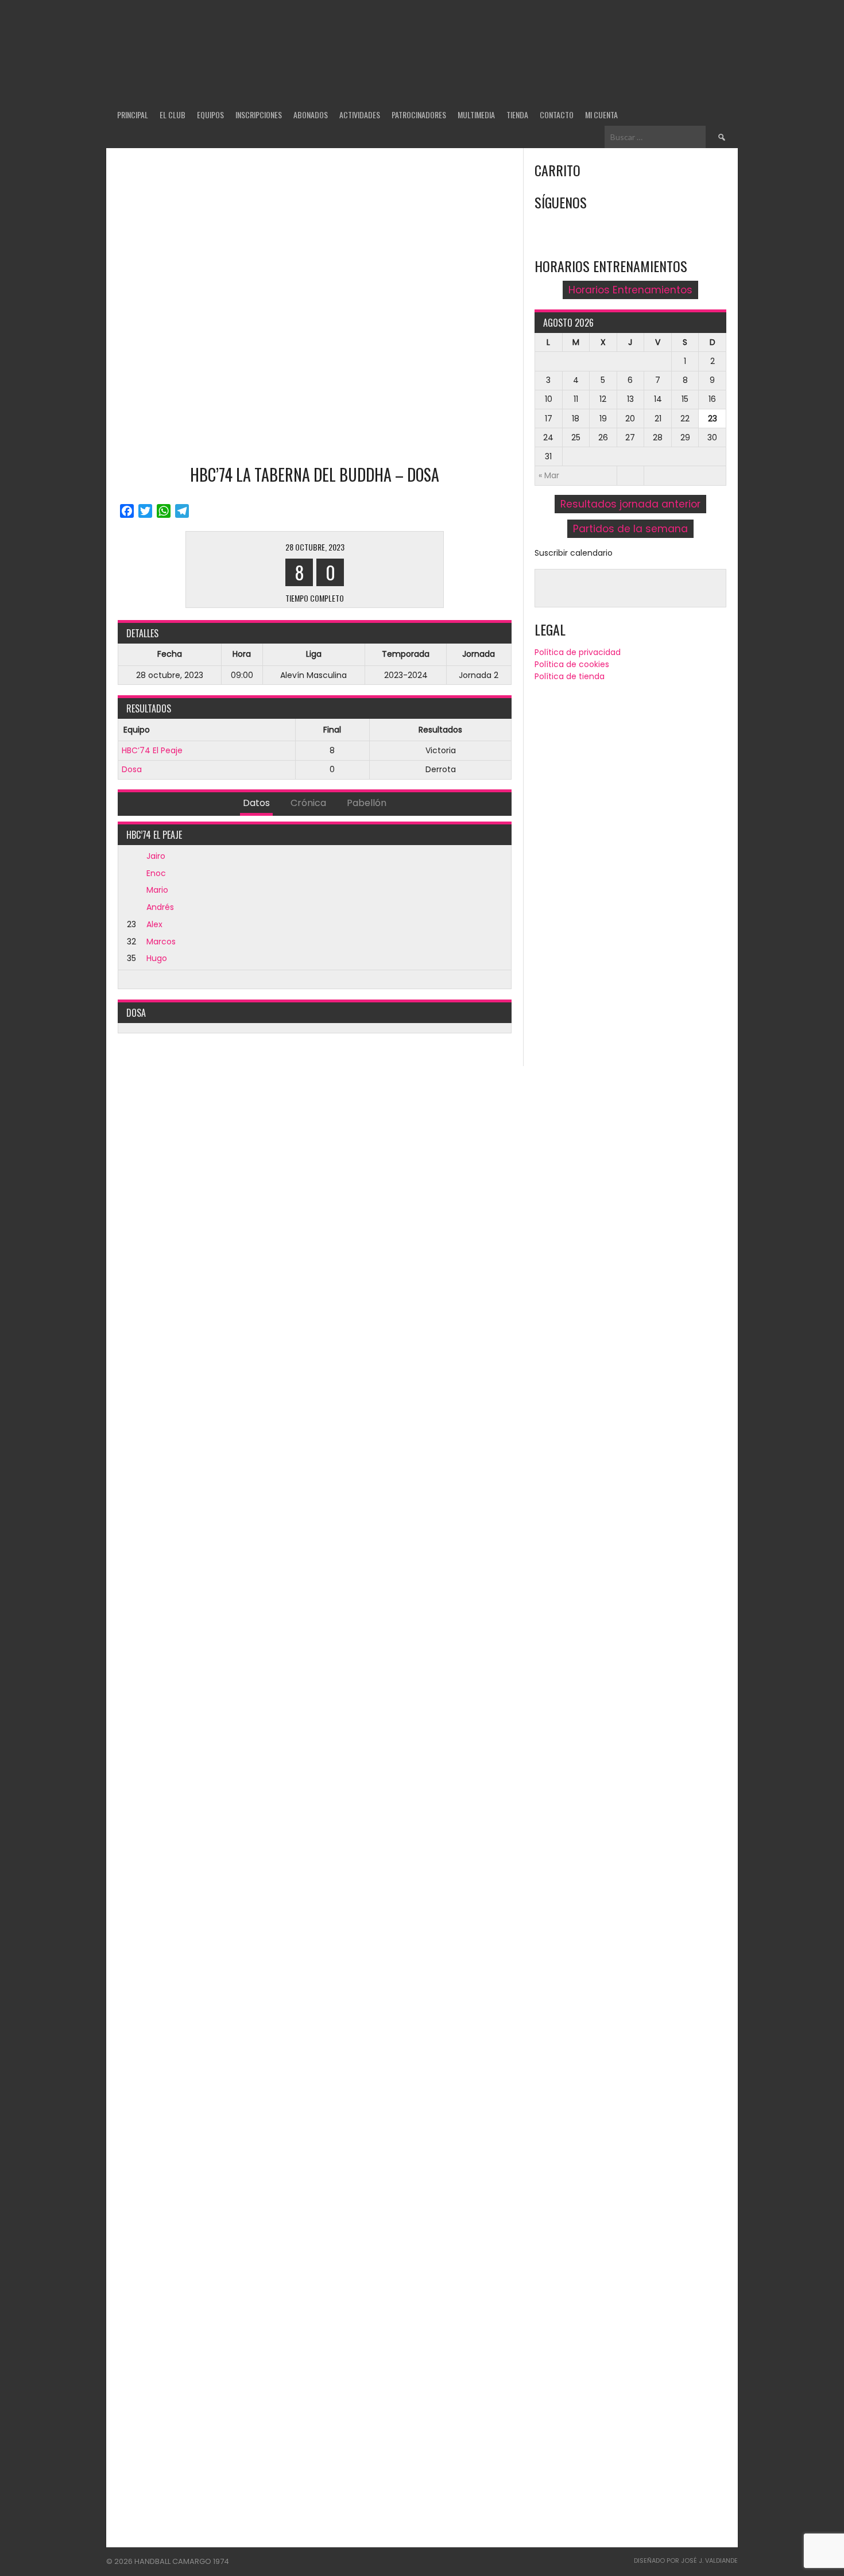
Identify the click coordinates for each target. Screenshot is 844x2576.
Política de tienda (570, 676)
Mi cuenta (601, 115)
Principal (133, 115)
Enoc (156, 873)
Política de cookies (572, 664)
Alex (154, 924)
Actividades (360, 115)
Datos (256, 803)
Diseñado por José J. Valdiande (686, 2560)
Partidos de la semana (630, 529)
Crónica (308, 803)
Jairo (156, 856)
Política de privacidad (578, 652)
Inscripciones (259, 115)
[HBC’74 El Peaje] (233, 570)
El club (173, 115)
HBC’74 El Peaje (152, 750)
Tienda (517, 115)
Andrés (160, 907)
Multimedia (476, 115)
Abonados (311, 115)
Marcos (161, 942)
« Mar (549, 475)
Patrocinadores (419, 115)
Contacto (557, 115)
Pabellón (367, 803)
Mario (157, 890)
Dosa (132, 769)
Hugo (157, 958)
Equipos (210, 115)
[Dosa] (396, 570)
